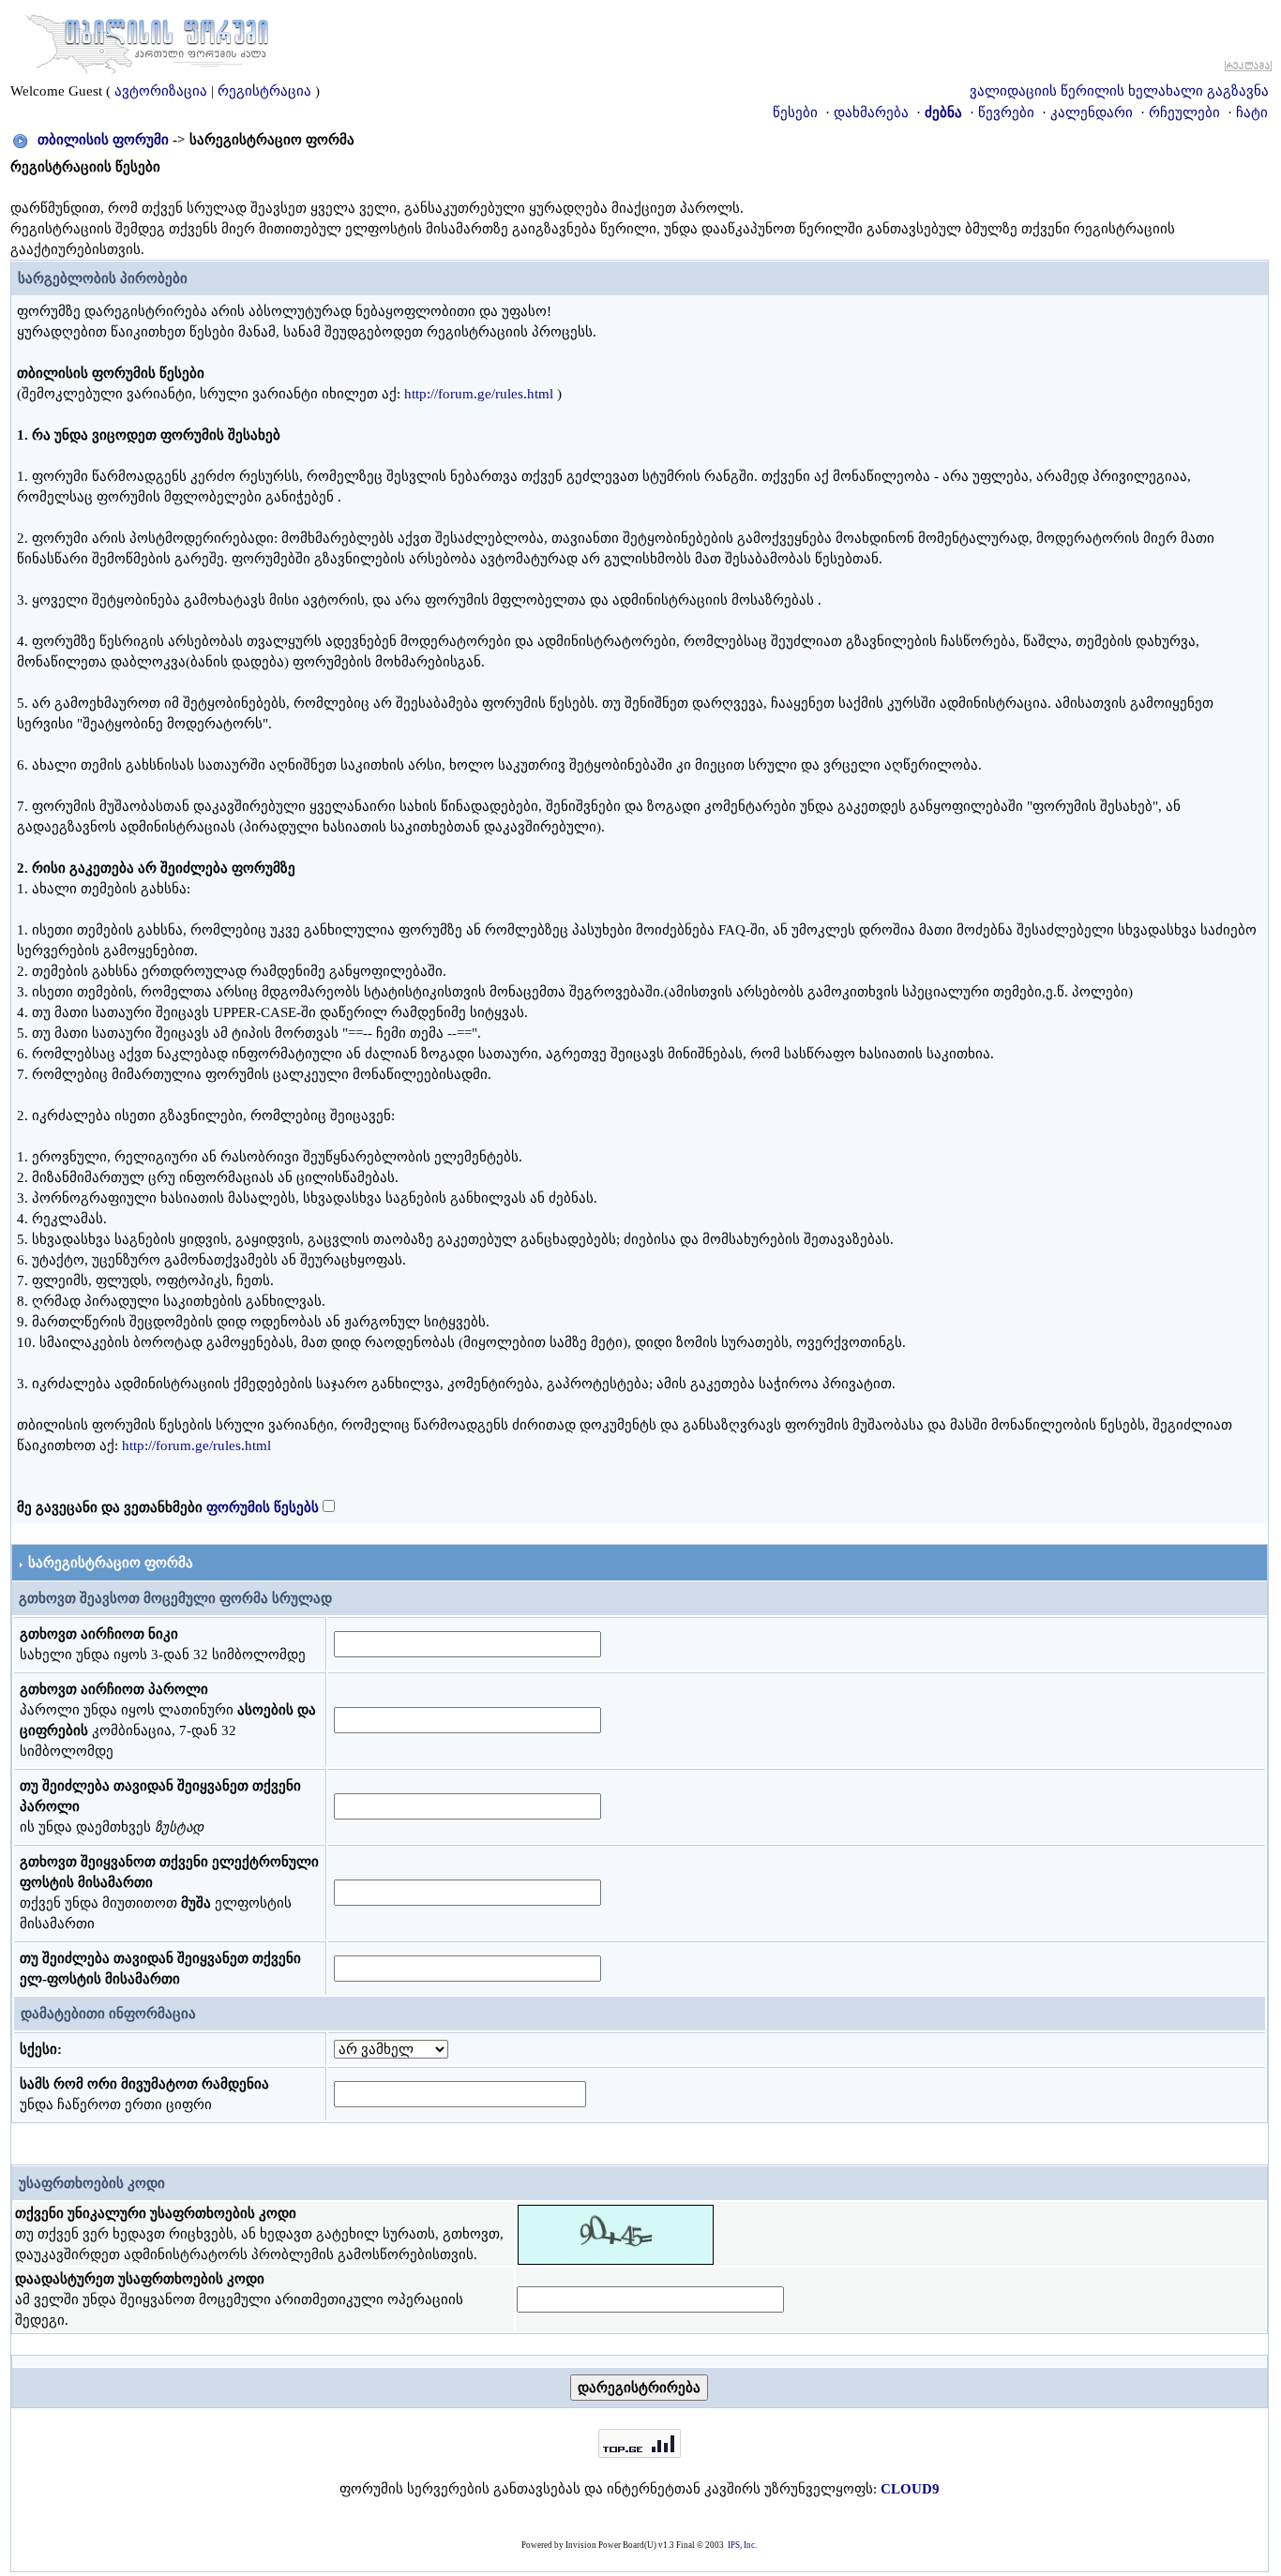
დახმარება (871, 112)
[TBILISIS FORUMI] (147, 40)
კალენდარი (1092, 112)
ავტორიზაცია (161, 91)
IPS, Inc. (742, 2545)
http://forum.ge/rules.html (479, 394)
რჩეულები (1184, 112)
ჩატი (1252, 112)
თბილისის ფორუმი (103, 140)
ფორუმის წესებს (263, 1507)
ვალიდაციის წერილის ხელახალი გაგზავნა (1119, 91)
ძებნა (943, 112)
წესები (795, 112)
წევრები (1006, 112)
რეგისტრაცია (264, 91)
